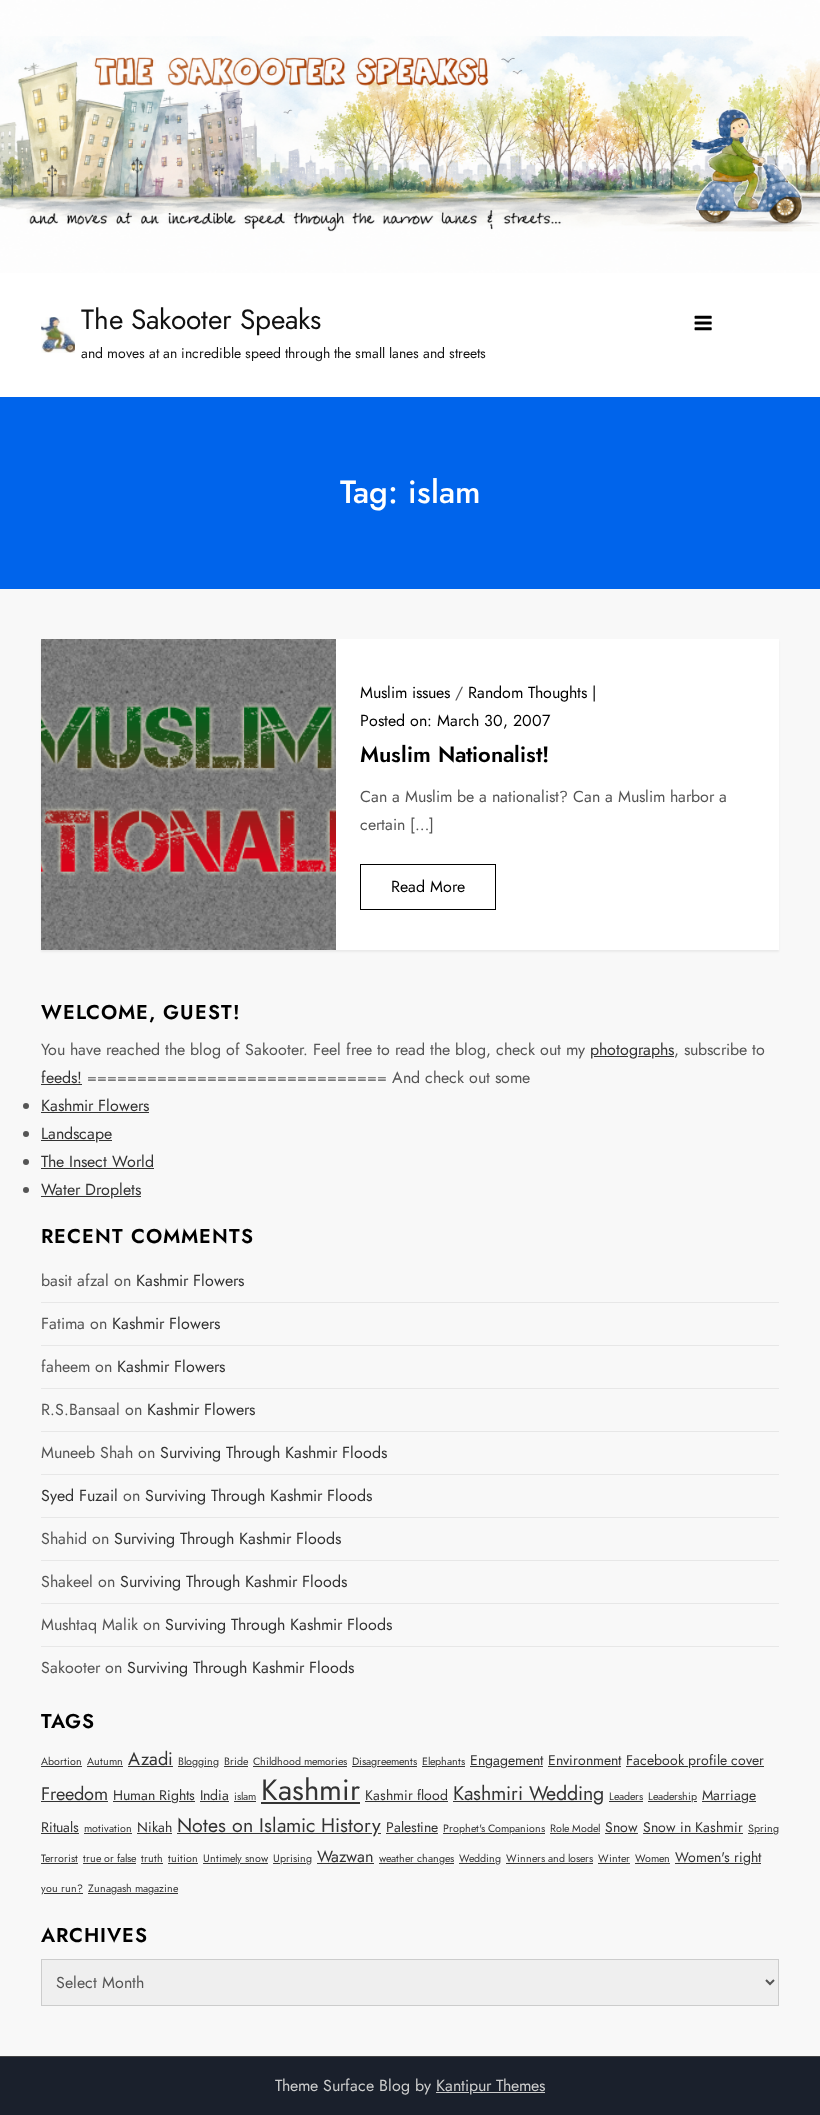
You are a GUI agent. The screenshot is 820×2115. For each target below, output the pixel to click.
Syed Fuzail (79, 1495)
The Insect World (97, 1161)
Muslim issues (405, 692)
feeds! (61, 1077)
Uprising (292, 1858)
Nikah (154, 1827)
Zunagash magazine (133, 1888)
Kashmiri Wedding (528, 1793)
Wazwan (345, 1856)
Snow (621, 1827)
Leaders (626, 1796)
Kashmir (310, 1790)
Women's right (718, 1857)
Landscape (76, 1133)
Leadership (672, 1796)
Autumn (105, 1761)
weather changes (416, 1858)
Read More (428, 886)
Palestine (412, 1827)
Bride (236, 1761)
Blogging (198, 1761)
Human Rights (154, 1795)
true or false (109, 1858)
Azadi (150, 1759)
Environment (584, 1760)
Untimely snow (235, 1858)
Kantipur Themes (490, 2085)
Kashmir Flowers (95, 1105)
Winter (614, 1858)
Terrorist (59, 1858)
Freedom (74, 1794)
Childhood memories (300, 1761)
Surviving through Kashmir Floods (273, 1452)
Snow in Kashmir (693, 1827)
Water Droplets (91, 1189)
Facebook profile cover (695, 1760)
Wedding (480, 1858)
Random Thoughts (527, 692)
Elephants (443, 1761)
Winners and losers (549, 1858)
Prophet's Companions (494, 1828)
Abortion (61, 1761)
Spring (763, 1828)
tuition (183, 1858)
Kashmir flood (406, 1795)
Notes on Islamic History (279, 1825)
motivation (108, 1828)
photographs (632, 1049)
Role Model (575, 1828)
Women (652, 1858)
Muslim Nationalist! (454, 754)
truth (152, 1858)
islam (245, 1796)
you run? (62, 1888)
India (214, 1795)
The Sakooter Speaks (201, 319)
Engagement (506, 1760)
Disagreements (384, 1761)
